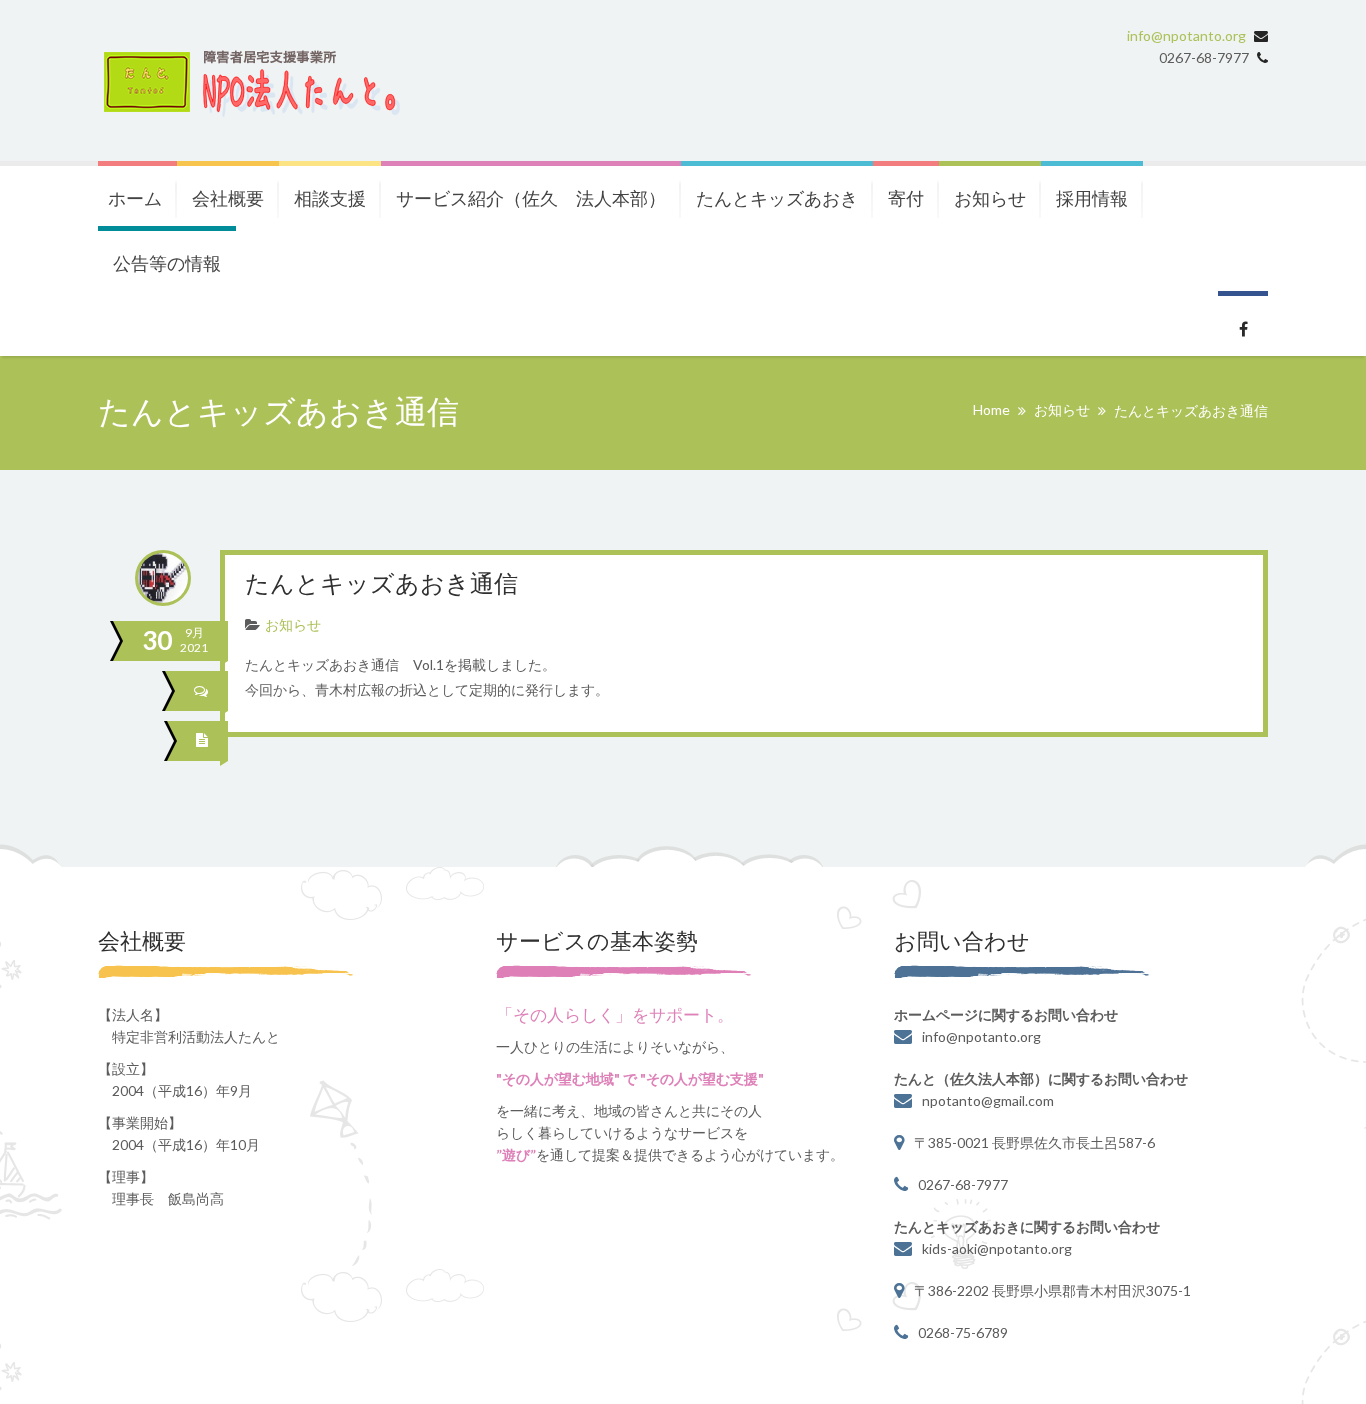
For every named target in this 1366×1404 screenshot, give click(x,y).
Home (991, 409)
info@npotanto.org (1186, 35)
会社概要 (228, 198)
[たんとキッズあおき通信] (205, 741)
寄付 (906, 198)
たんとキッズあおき (777, 198)
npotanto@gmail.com (988, 1100)
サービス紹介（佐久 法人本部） (531, 198)
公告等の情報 (167, 263)
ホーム (135, 198)
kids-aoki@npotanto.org (997, 1248)
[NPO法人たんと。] (249, 80)
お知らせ (990, 198)
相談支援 (330, 198)
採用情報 (1092, 198)
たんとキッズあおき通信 (381, 585)
